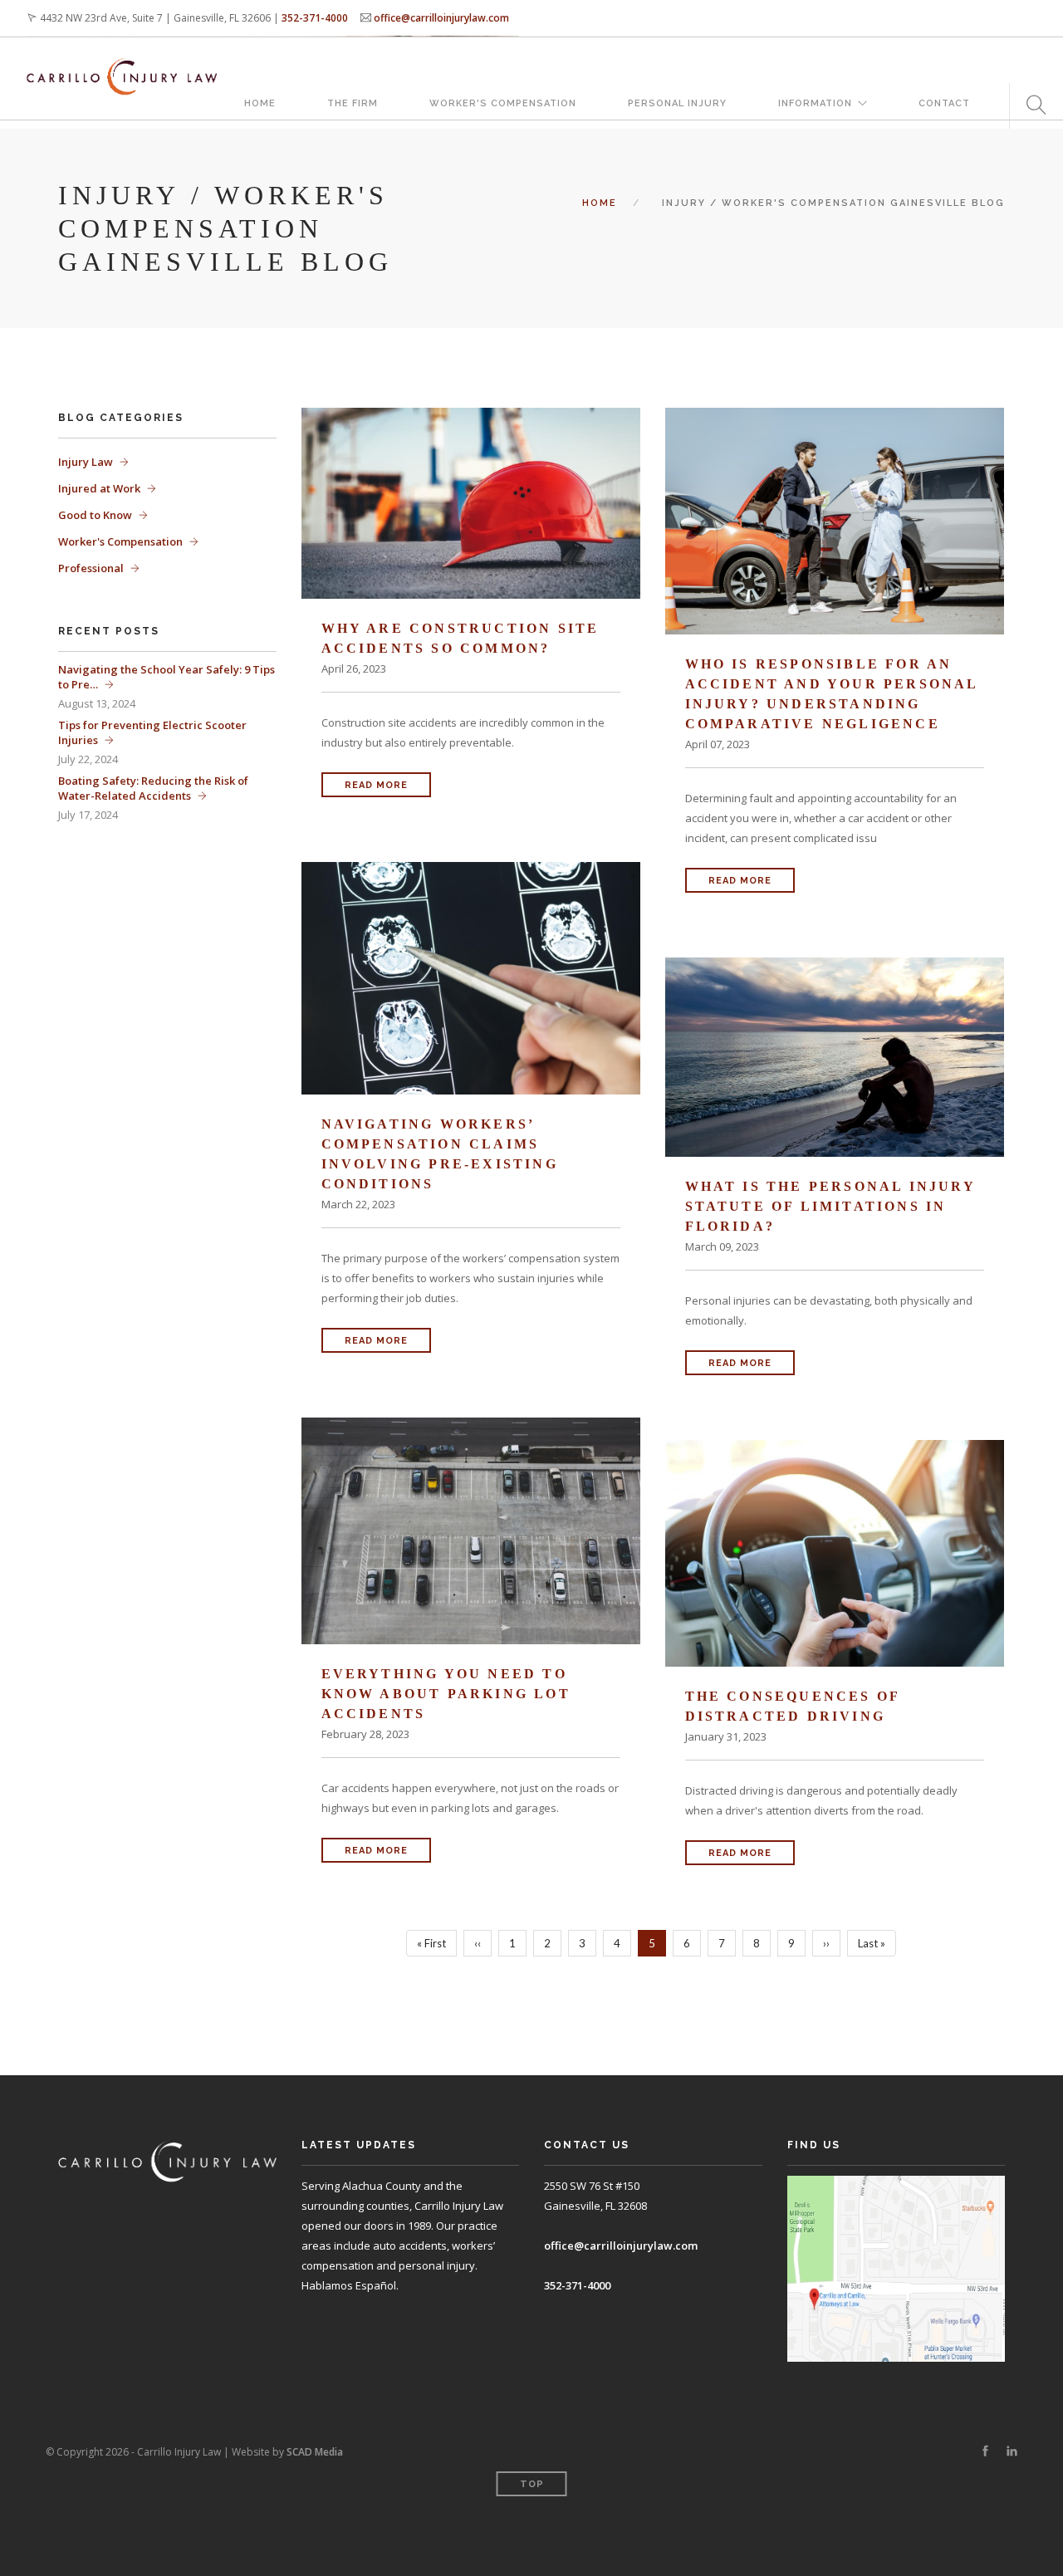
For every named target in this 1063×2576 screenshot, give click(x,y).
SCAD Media (315, 2452)
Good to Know (95, 515)
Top (532, 2484)
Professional (91, 568)
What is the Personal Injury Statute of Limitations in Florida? (830, 1206)
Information (815, 103)
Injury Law (86, 462)
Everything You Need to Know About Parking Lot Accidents (446, 1694)
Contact (944, 103)
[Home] (122, 60)
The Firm (353, 103)
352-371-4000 (315, 18)
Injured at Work (99, 488)
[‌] (985, 2451)
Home (260, 103)
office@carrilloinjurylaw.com (441, 18)
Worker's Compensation (503, 103)
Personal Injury (677, 103)
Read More (376, 785)
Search (1030, 106)
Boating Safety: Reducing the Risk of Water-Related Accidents (153, 788)
